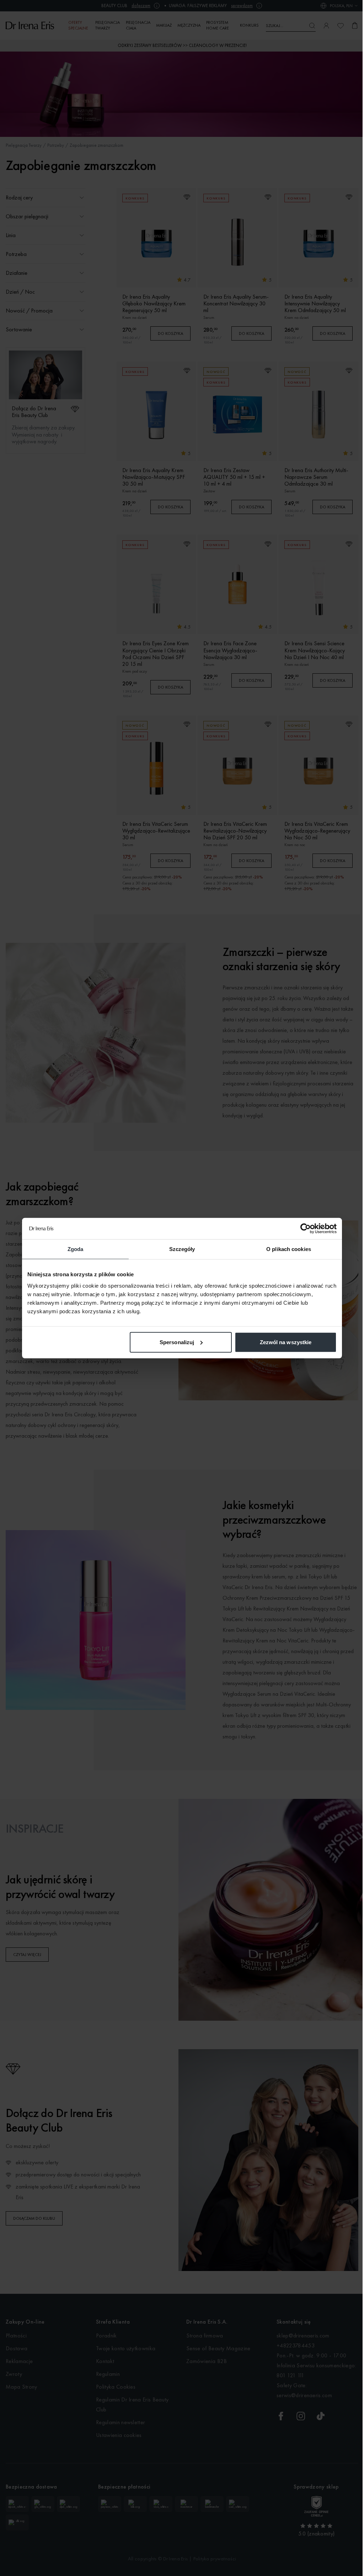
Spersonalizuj (177, 1342)
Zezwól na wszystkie (286, 1342)
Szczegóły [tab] (182, 1249)
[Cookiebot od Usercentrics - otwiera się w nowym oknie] (306, 1229)
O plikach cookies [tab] (289, 1249)
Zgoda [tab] (76, 1249)
